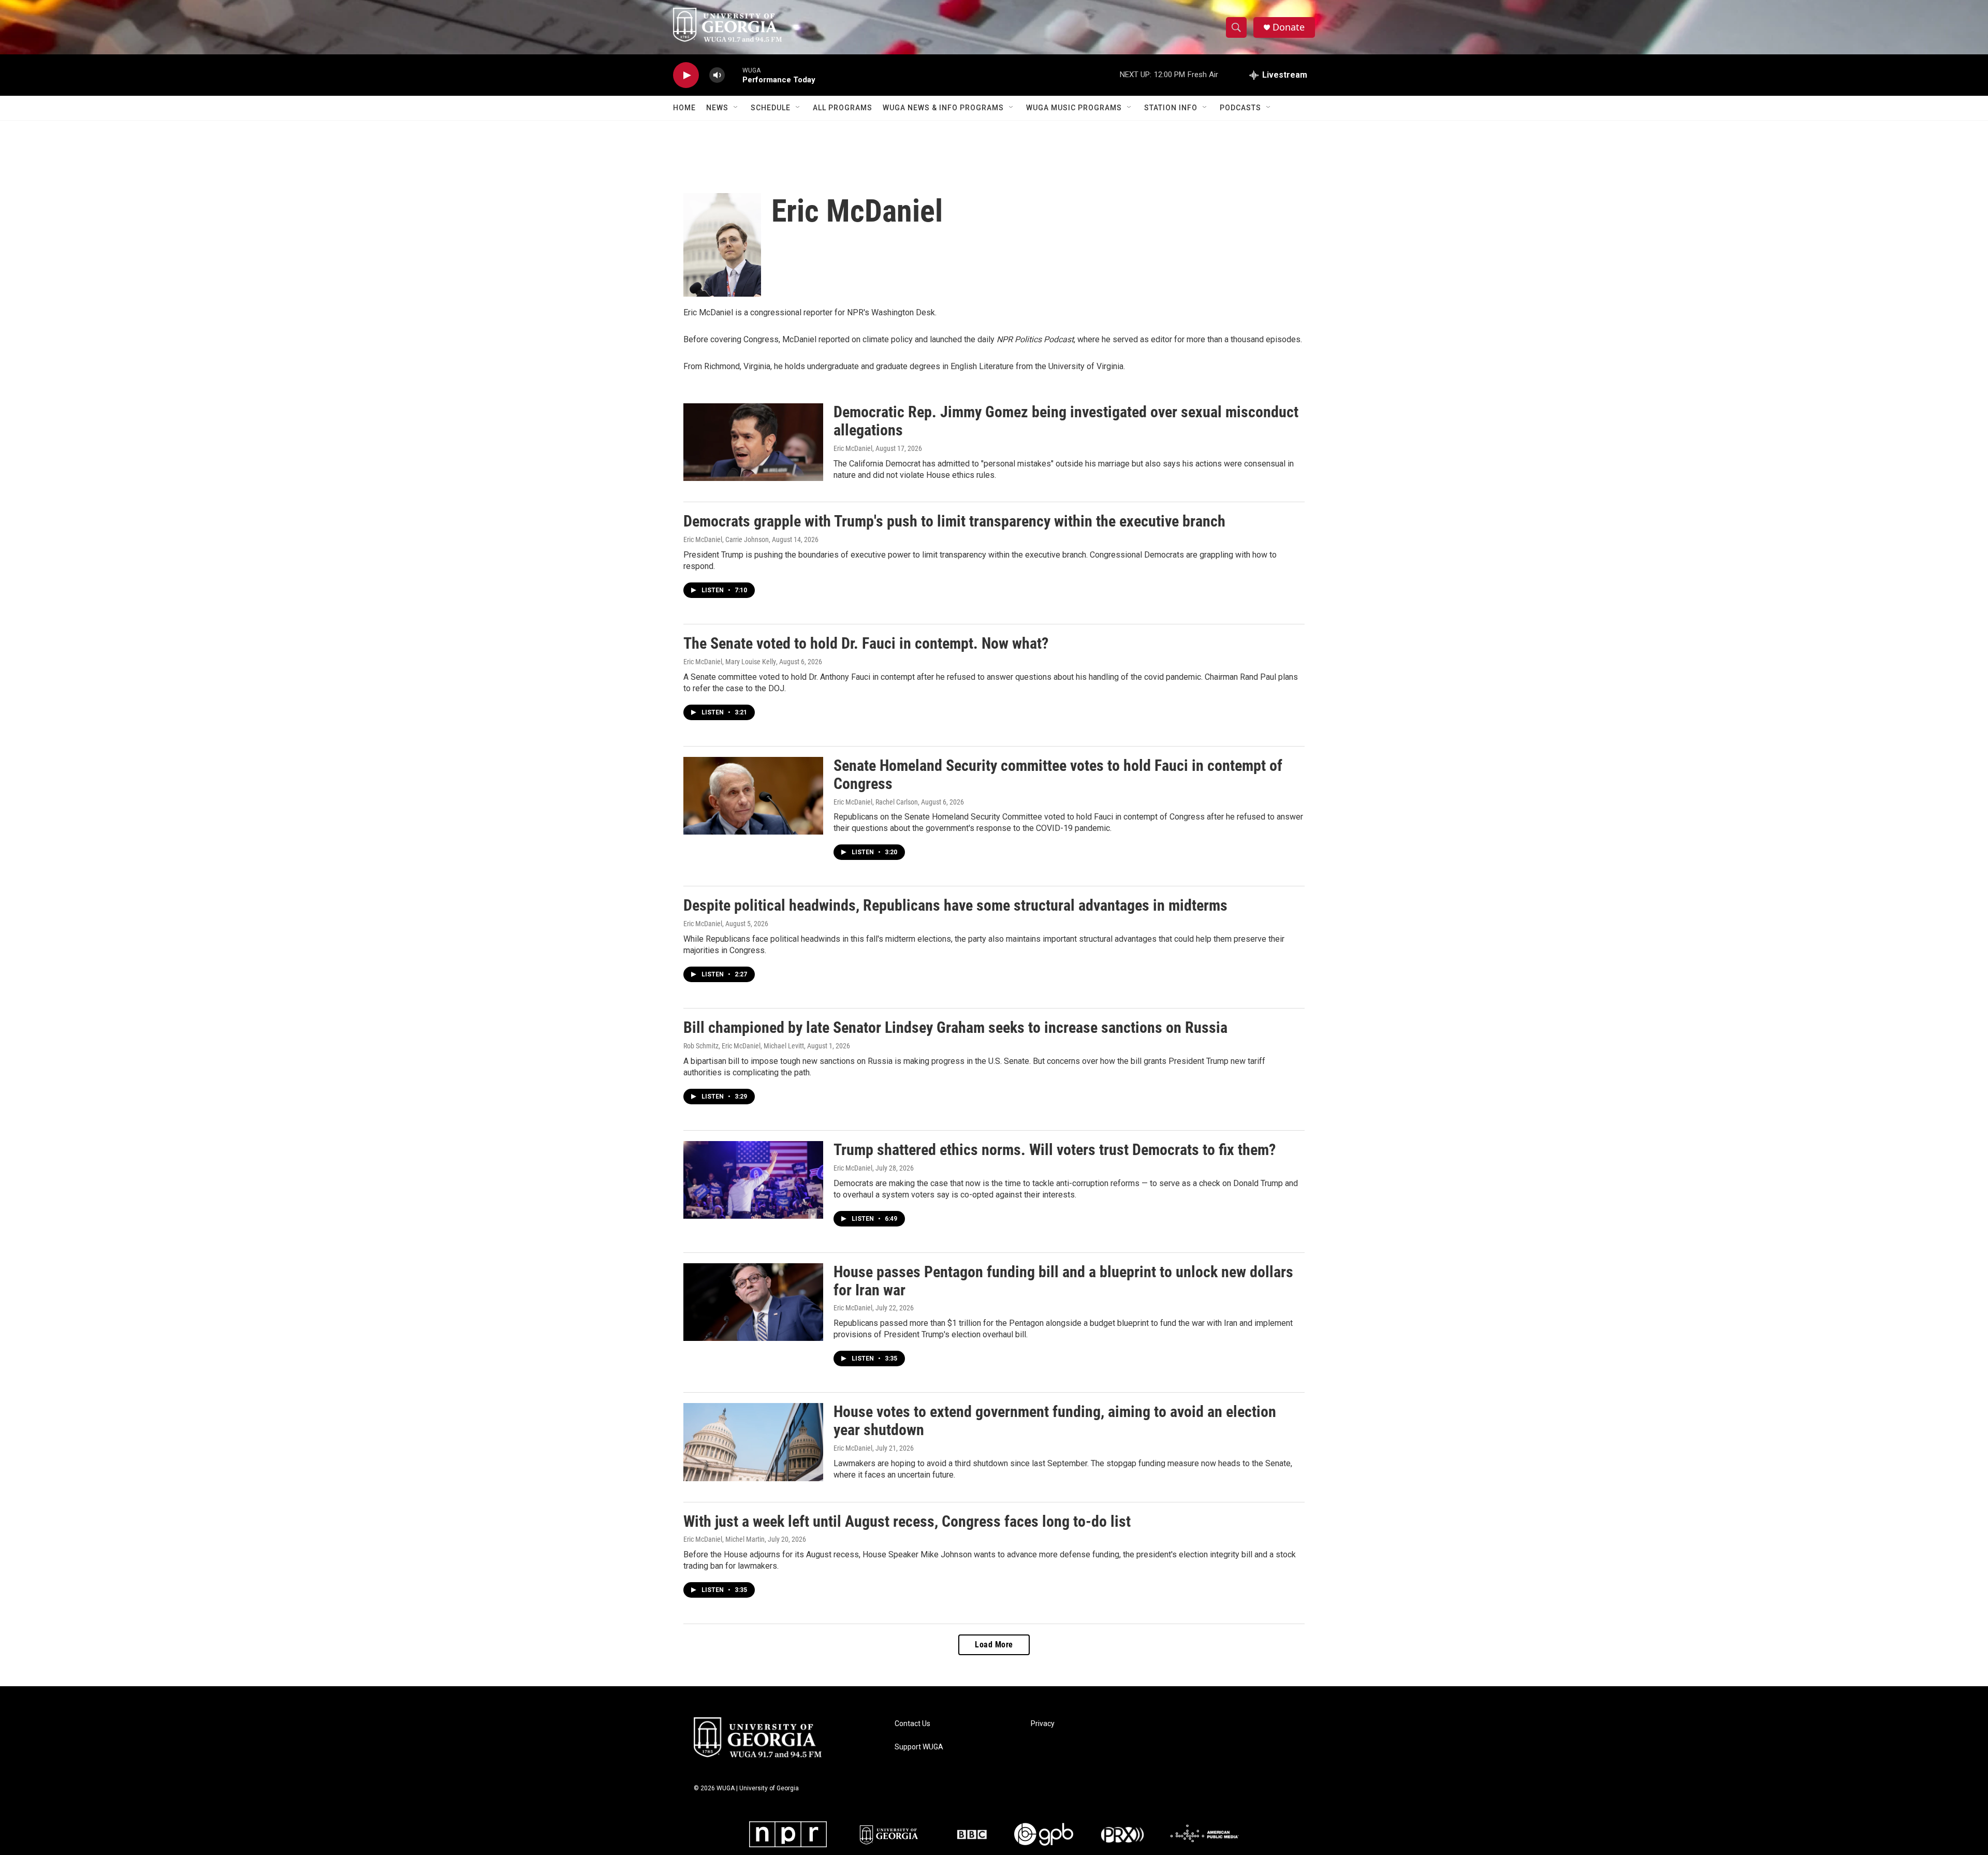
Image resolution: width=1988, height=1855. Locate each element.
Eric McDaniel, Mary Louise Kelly (730, 662)
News (717, 108)
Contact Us (912, 1724)
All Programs (843, 108)
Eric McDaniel (853, 448)
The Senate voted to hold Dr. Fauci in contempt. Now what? (866, 643)
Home (684, 108)
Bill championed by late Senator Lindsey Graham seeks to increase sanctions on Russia (955, 1027)
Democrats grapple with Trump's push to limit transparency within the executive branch (954, 521)
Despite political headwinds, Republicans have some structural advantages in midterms (955, 905)
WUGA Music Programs (1074, 108)
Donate (1289, 27)
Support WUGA (919, 1747)
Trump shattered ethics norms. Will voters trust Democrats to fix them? (1055, 1150)
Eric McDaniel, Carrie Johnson (726, 539)
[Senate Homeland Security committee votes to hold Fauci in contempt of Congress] (753, 796)
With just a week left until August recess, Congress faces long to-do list (907, 1521)
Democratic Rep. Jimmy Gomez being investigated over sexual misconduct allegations (1066, 421)
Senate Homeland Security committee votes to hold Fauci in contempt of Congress (1058, 775)
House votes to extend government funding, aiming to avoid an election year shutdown (1055, 1421)
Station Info (1171, 108)
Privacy (1043, 1724)
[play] (686, 75)
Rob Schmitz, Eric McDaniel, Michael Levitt (744, 1046)
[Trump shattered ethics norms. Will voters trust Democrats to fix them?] (753, 1180)
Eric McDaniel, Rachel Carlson (876, 802)
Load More (994, 1645)
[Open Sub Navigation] (736, 108)
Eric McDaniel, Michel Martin (724, 1539)
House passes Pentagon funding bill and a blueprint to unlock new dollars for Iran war (1063, 1281)
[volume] (717, 75)
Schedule (771, 108)
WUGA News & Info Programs (943, 108)
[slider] (734, 75)
